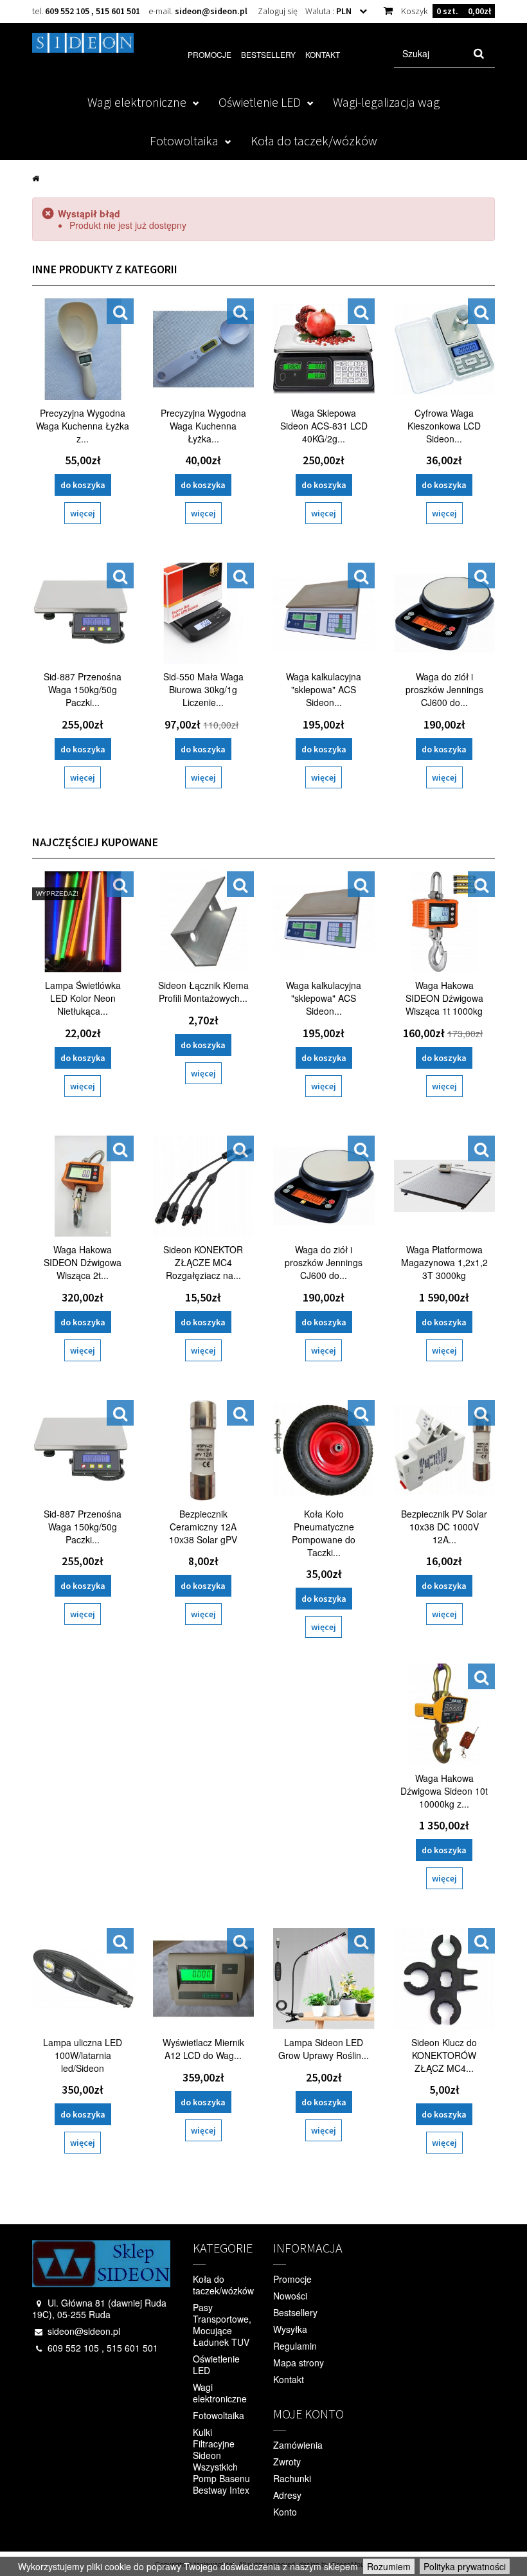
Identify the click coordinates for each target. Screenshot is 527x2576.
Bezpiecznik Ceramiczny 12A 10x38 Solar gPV (203, 1527)
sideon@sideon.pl (211, 11)
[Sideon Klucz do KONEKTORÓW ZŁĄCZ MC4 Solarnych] (445, 1979)
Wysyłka (290, 2329)
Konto (285, 2512)
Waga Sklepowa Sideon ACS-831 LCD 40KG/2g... (324, 426)
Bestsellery (268, 54)
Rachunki (292, 2478)
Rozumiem (389, 2566)
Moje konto (308, 2414)
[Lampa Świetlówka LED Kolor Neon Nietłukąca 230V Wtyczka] (83, 922)
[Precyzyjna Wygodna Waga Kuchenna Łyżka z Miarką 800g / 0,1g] (83, 349)
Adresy (287, 2495)
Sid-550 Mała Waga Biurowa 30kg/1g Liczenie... (203, 689)
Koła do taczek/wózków (314, 141)
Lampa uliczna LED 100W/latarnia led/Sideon (83, 2055)
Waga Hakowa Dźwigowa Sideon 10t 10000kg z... (444, 1791)
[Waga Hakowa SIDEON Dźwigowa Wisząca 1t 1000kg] (445, 922)
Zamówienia (298, 2445)
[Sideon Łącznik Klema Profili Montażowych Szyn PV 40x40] (204, 922)
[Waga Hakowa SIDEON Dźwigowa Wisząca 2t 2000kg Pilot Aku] (83, 1186)
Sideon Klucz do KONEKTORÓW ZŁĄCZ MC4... (444, 2055)
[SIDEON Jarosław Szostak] (83, 43)
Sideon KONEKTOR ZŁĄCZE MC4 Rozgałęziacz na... (203, 1262)
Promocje (210, 54)
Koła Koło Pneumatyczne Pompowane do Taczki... (324, 1533)
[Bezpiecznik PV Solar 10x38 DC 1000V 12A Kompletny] (445, 1451)
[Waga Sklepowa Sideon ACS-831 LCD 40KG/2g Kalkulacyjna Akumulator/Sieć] (324, 349)
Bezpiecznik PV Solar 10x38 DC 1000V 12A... (444, 1527)
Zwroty (287, 2462)
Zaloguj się (278, 11)
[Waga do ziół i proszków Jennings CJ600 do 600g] (445, 613)
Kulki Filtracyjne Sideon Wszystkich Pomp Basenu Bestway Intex (221, 2461)
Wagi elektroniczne (137, 102)
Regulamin (295, 2346)
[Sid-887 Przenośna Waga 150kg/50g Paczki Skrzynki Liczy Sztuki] (83, 613)
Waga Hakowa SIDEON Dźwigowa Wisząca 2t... (83, 1262)
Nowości (290, 2296)
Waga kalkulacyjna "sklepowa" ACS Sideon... (324, 689)
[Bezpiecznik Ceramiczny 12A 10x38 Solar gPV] (204, 1451)
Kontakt (323, 54)
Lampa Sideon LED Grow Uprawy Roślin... (324, 2049)
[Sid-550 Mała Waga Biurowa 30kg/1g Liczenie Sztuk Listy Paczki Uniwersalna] (204, 613)
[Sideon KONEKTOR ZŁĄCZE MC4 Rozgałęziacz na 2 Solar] (204, 1186)
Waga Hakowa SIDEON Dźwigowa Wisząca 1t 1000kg (444, 998)
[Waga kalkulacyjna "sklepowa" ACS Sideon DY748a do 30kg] (324, 613)
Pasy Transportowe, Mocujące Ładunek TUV (222, 2325)
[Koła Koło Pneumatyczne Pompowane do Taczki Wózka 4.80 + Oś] (324, 1451)
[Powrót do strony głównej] (36, 177)
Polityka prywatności (465, 2566)
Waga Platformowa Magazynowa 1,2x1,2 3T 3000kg (444, 1262)
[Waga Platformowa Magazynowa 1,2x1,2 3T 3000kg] (445, 1186)
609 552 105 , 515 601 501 (93, 11)
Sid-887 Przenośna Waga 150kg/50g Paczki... (83, 689)
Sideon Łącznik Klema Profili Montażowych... (203, 992)
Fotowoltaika (184, 141)
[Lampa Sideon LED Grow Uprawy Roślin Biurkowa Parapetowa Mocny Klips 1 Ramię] (324, 1979)
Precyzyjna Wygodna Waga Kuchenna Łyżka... (203, 426)
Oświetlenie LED (260, 102)
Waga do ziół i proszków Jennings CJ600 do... (444, 689)
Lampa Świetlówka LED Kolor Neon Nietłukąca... (83, 998)
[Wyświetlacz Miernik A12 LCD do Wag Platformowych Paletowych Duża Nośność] (204, 1979)
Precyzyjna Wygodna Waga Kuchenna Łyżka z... (83, 426)
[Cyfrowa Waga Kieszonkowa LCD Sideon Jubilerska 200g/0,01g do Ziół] (445, 349)
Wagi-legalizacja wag (386, 102)
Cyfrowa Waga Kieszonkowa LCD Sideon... (444, 426)
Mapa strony (299, 2363)
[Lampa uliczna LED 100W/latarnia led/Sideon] (83, 1979)
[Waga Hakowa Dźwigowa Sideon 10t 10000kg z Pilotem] (445, 1714)
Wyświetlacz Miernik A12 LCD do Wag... (203, 2049)
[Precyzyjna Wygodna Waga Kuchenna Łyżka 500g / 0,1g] (204, 349)
